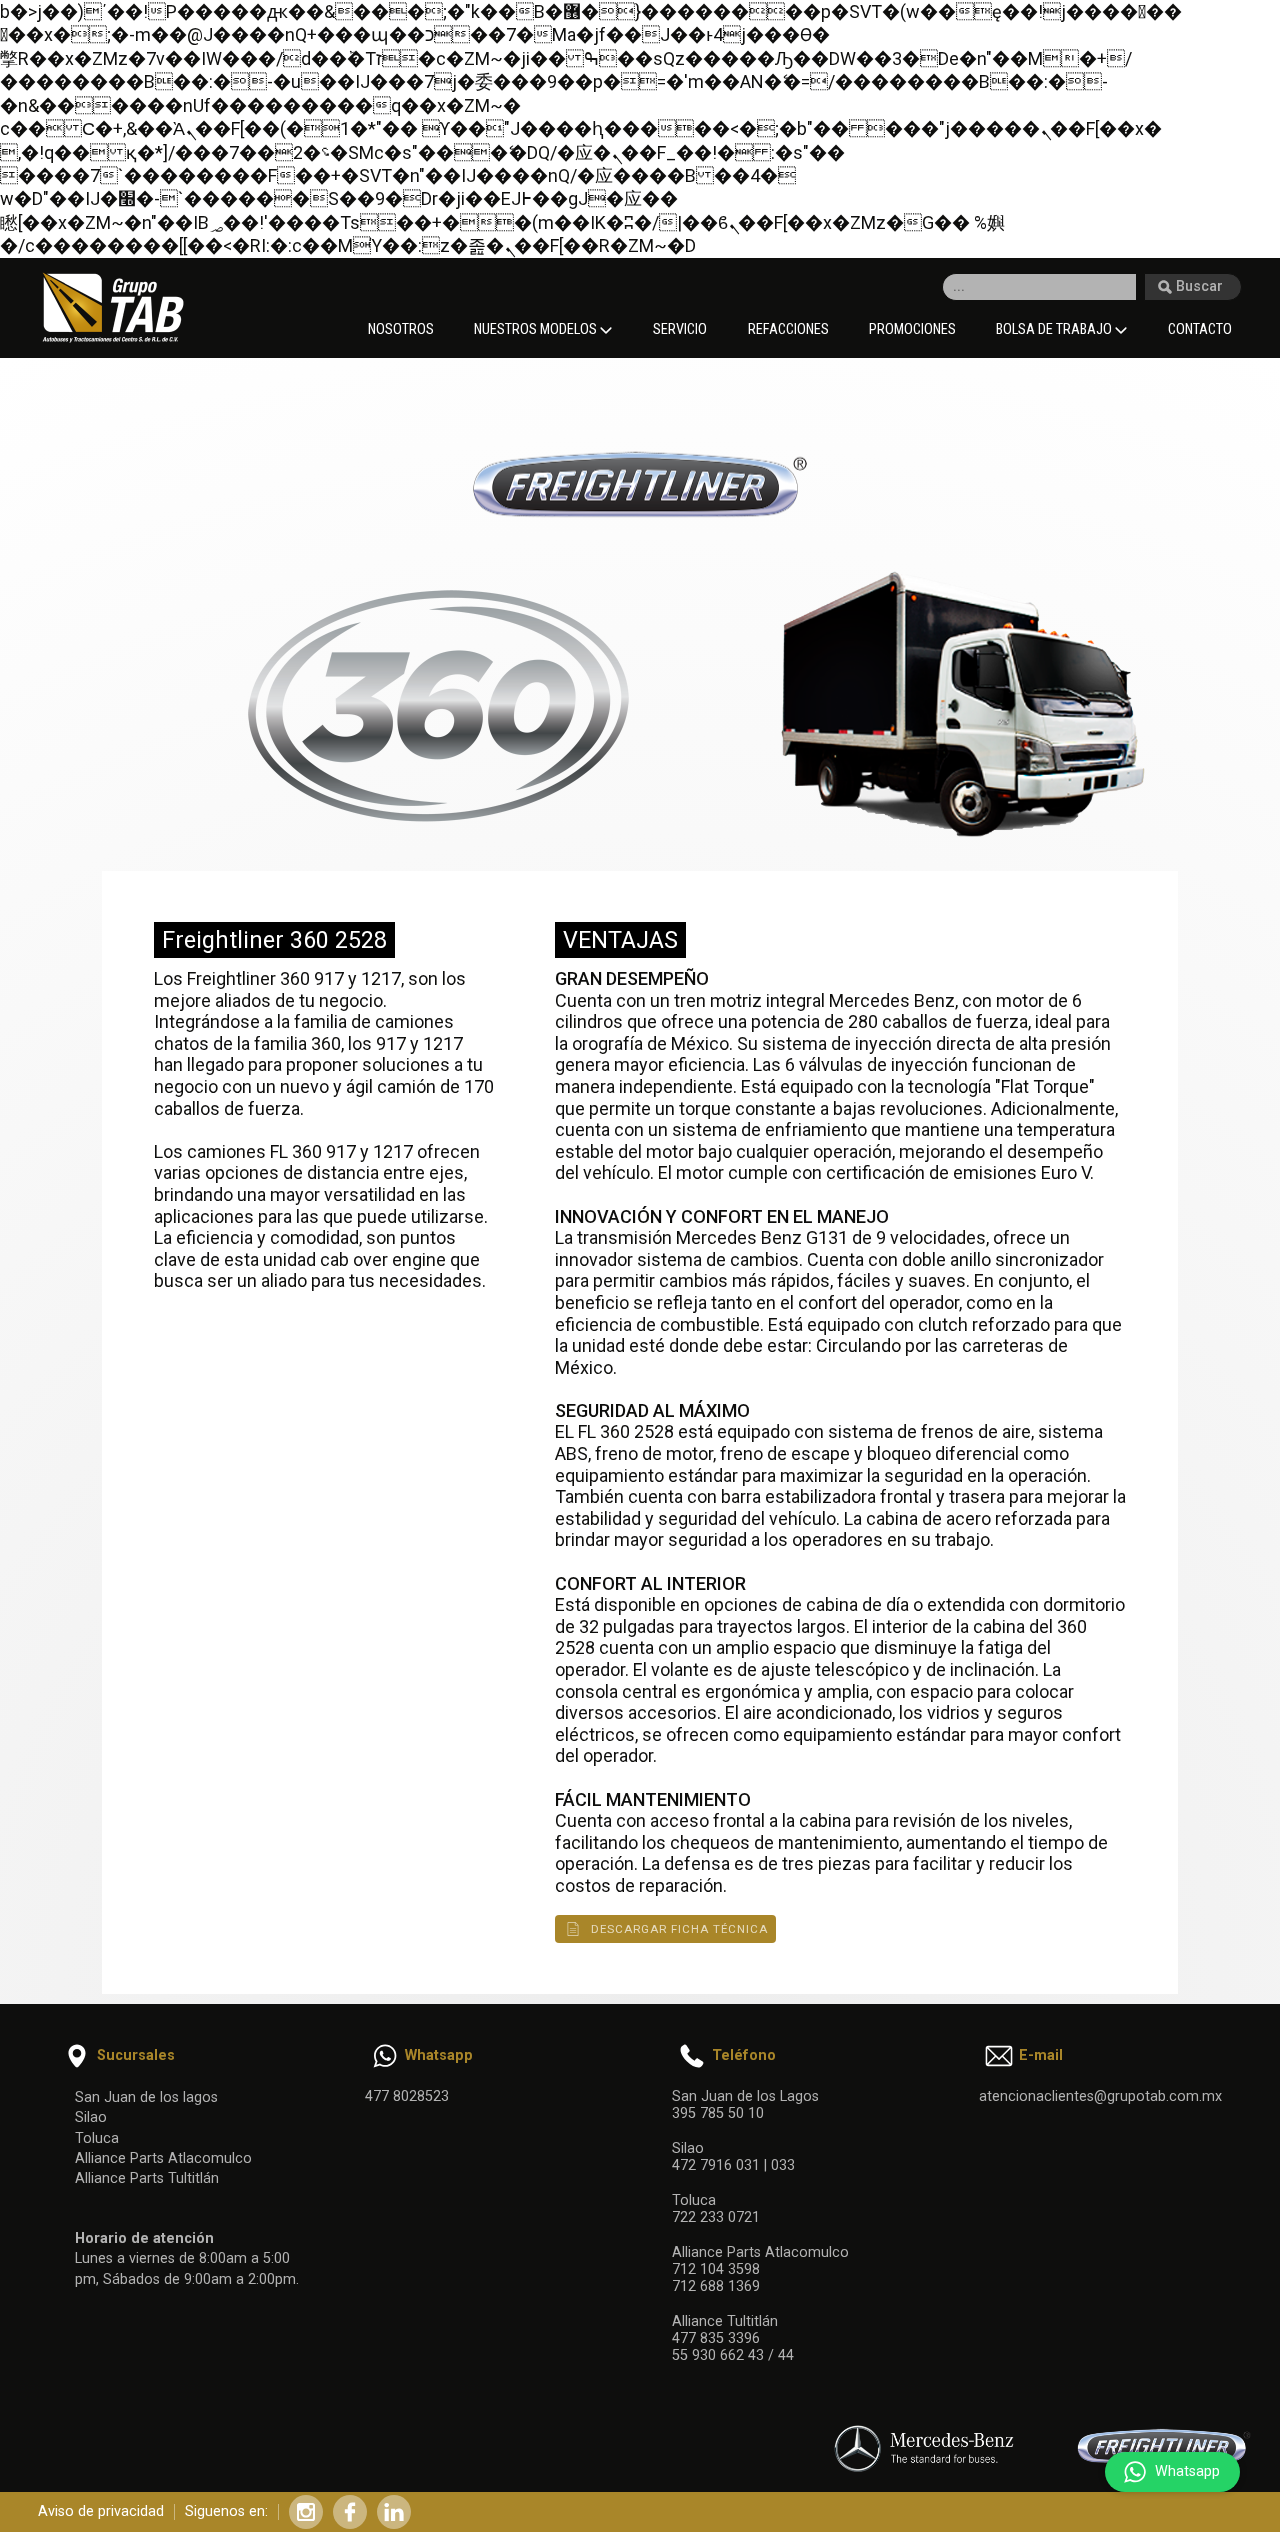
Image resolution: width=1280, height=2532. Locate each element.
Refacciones (788, 329)
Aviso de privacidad (101, 2511)
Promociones (912, 329)
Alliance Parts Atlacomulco (163, 2158)
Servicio (680, 329)
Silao (91, 2117)
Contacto (1200, 329)
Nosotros (401, 329)
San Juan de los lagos (146, 2097)
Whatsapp (1187, 2471)
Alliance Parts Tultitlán (147, 2178)
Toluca (97, 2138)
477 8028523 (407, 2096)
